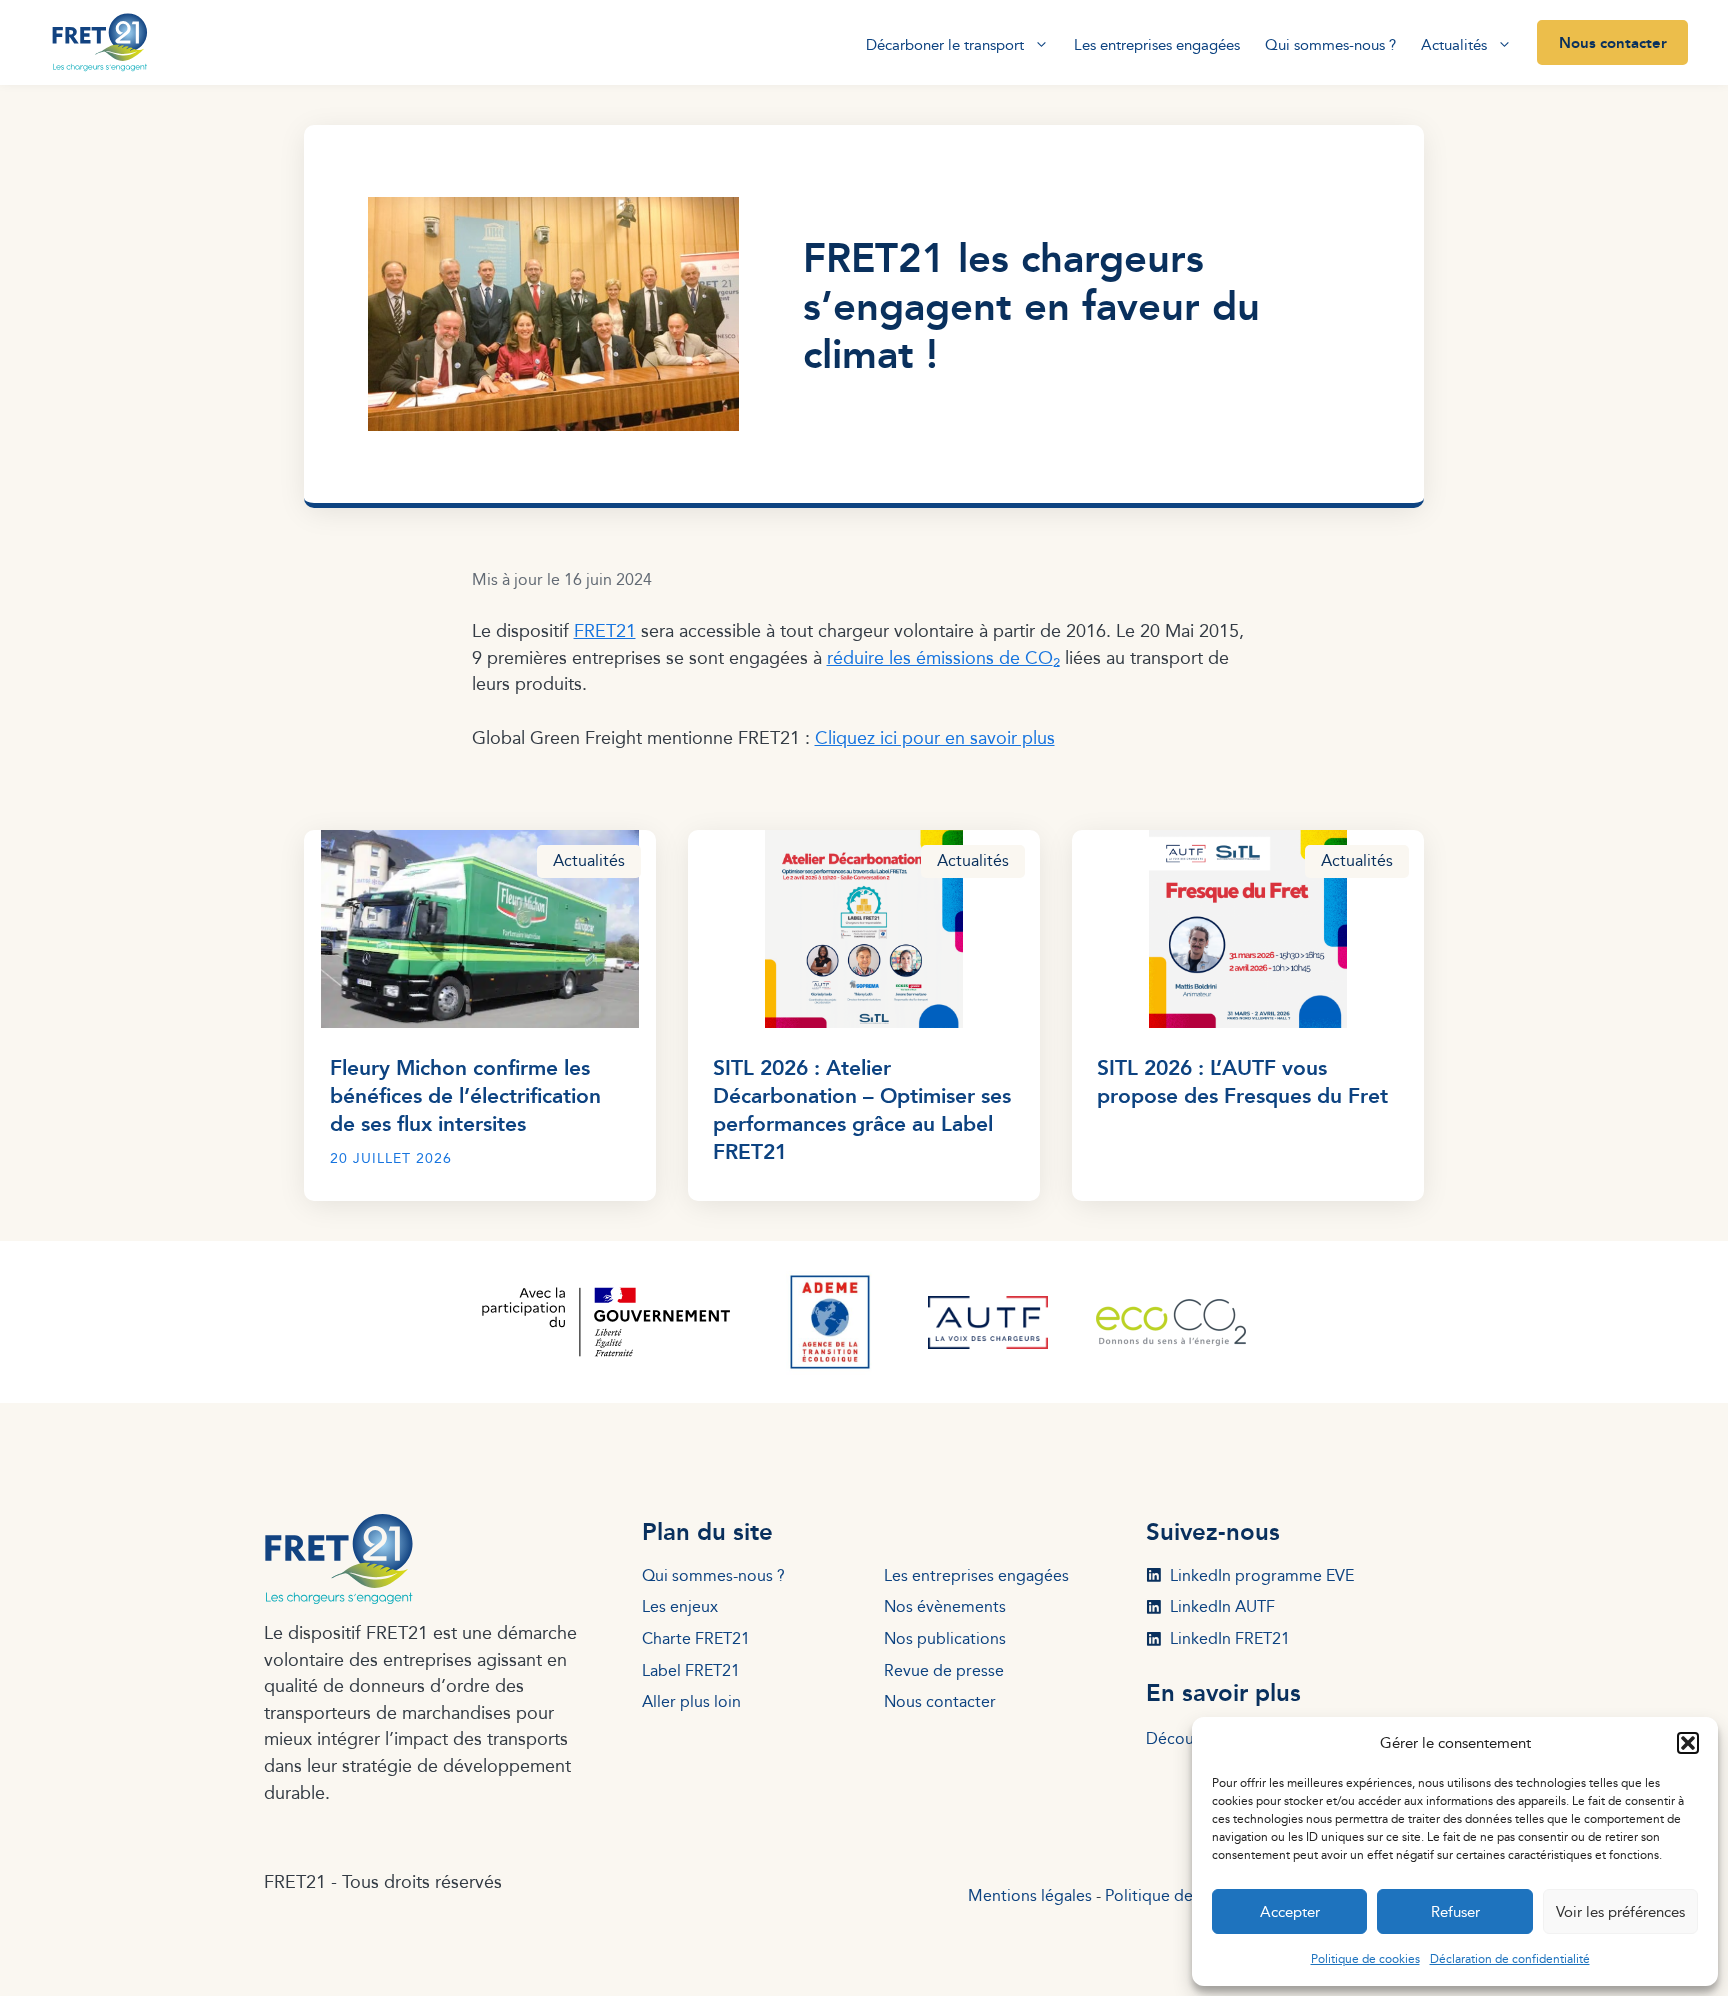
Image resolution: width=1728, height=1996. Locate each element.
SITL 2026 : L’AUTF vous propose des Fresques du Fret (1242, 1080)
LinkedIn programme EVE (1262, 1575)
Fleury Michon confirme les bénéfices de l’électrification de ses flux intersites (465, 1094)
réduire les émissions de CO (943, 657)
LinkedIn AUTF (1222, 1606)
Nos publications (945, 1638)
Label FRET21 (691, 1670)
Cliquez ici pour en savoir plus (935, 737)
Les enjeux (680, 1606)
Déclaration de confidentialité (1510, 1958)
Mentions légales (1030, 1895)
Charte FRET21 (696, 1638)
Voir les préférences (1620, 1911)
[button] (1688, 1743)
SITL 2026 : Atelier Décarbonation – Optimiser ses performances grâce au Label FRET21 (862, 1108)
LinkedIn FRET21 (1230, 1638)
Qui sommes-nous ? (1330, 44)
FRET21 (605, 630)
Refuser (1455, 1911)
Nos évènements (945, 1606)
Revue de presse (944, 1670)
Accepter (1290, 1911)
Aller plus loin (691, 1701)
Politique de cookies (1365, 1958)
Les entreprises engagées (1157, 44)
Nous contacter (1613, 42)
